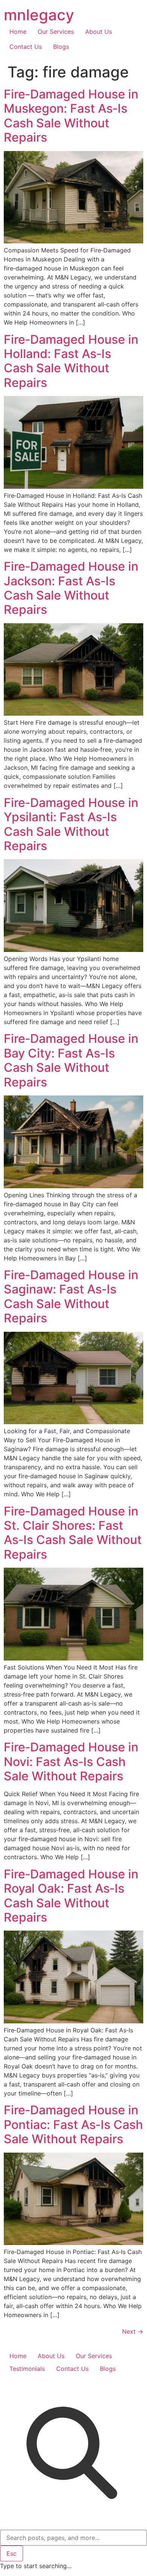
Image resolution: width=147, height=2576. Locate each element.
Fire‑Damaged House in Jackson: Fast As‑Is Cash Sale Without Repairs (71, 588)
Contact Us (26, 47)
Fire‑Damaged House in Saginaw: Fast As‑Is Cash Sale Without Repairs (71, 1296)
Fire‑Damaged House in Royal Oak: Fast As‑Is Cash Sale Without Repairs (71, 1896)
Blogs (61, 47)
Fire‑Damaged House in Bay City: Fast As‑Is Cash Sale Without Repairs (71, 1060)
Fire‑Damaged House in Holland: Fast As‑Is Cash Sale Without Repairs (71, 361)
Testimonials (27, 2369)
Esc (11, 2553)
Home (18, 32)
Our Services (56, 32)
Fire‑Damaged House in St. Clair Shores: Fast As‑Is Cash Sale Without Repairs (73, 1533)
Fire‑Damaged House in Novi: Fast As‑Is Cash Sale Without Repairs (71, 1762)
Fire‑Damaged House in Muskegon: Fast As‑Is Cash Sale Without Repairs (71, 116)
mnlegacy (39, 15)
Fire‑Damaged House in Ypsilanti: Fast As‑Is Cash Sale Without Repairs (71, 824)
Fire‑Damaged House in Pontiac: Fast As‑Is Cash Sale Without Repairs (73, 2124)
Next (133, 2331)
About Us (99, 32)
